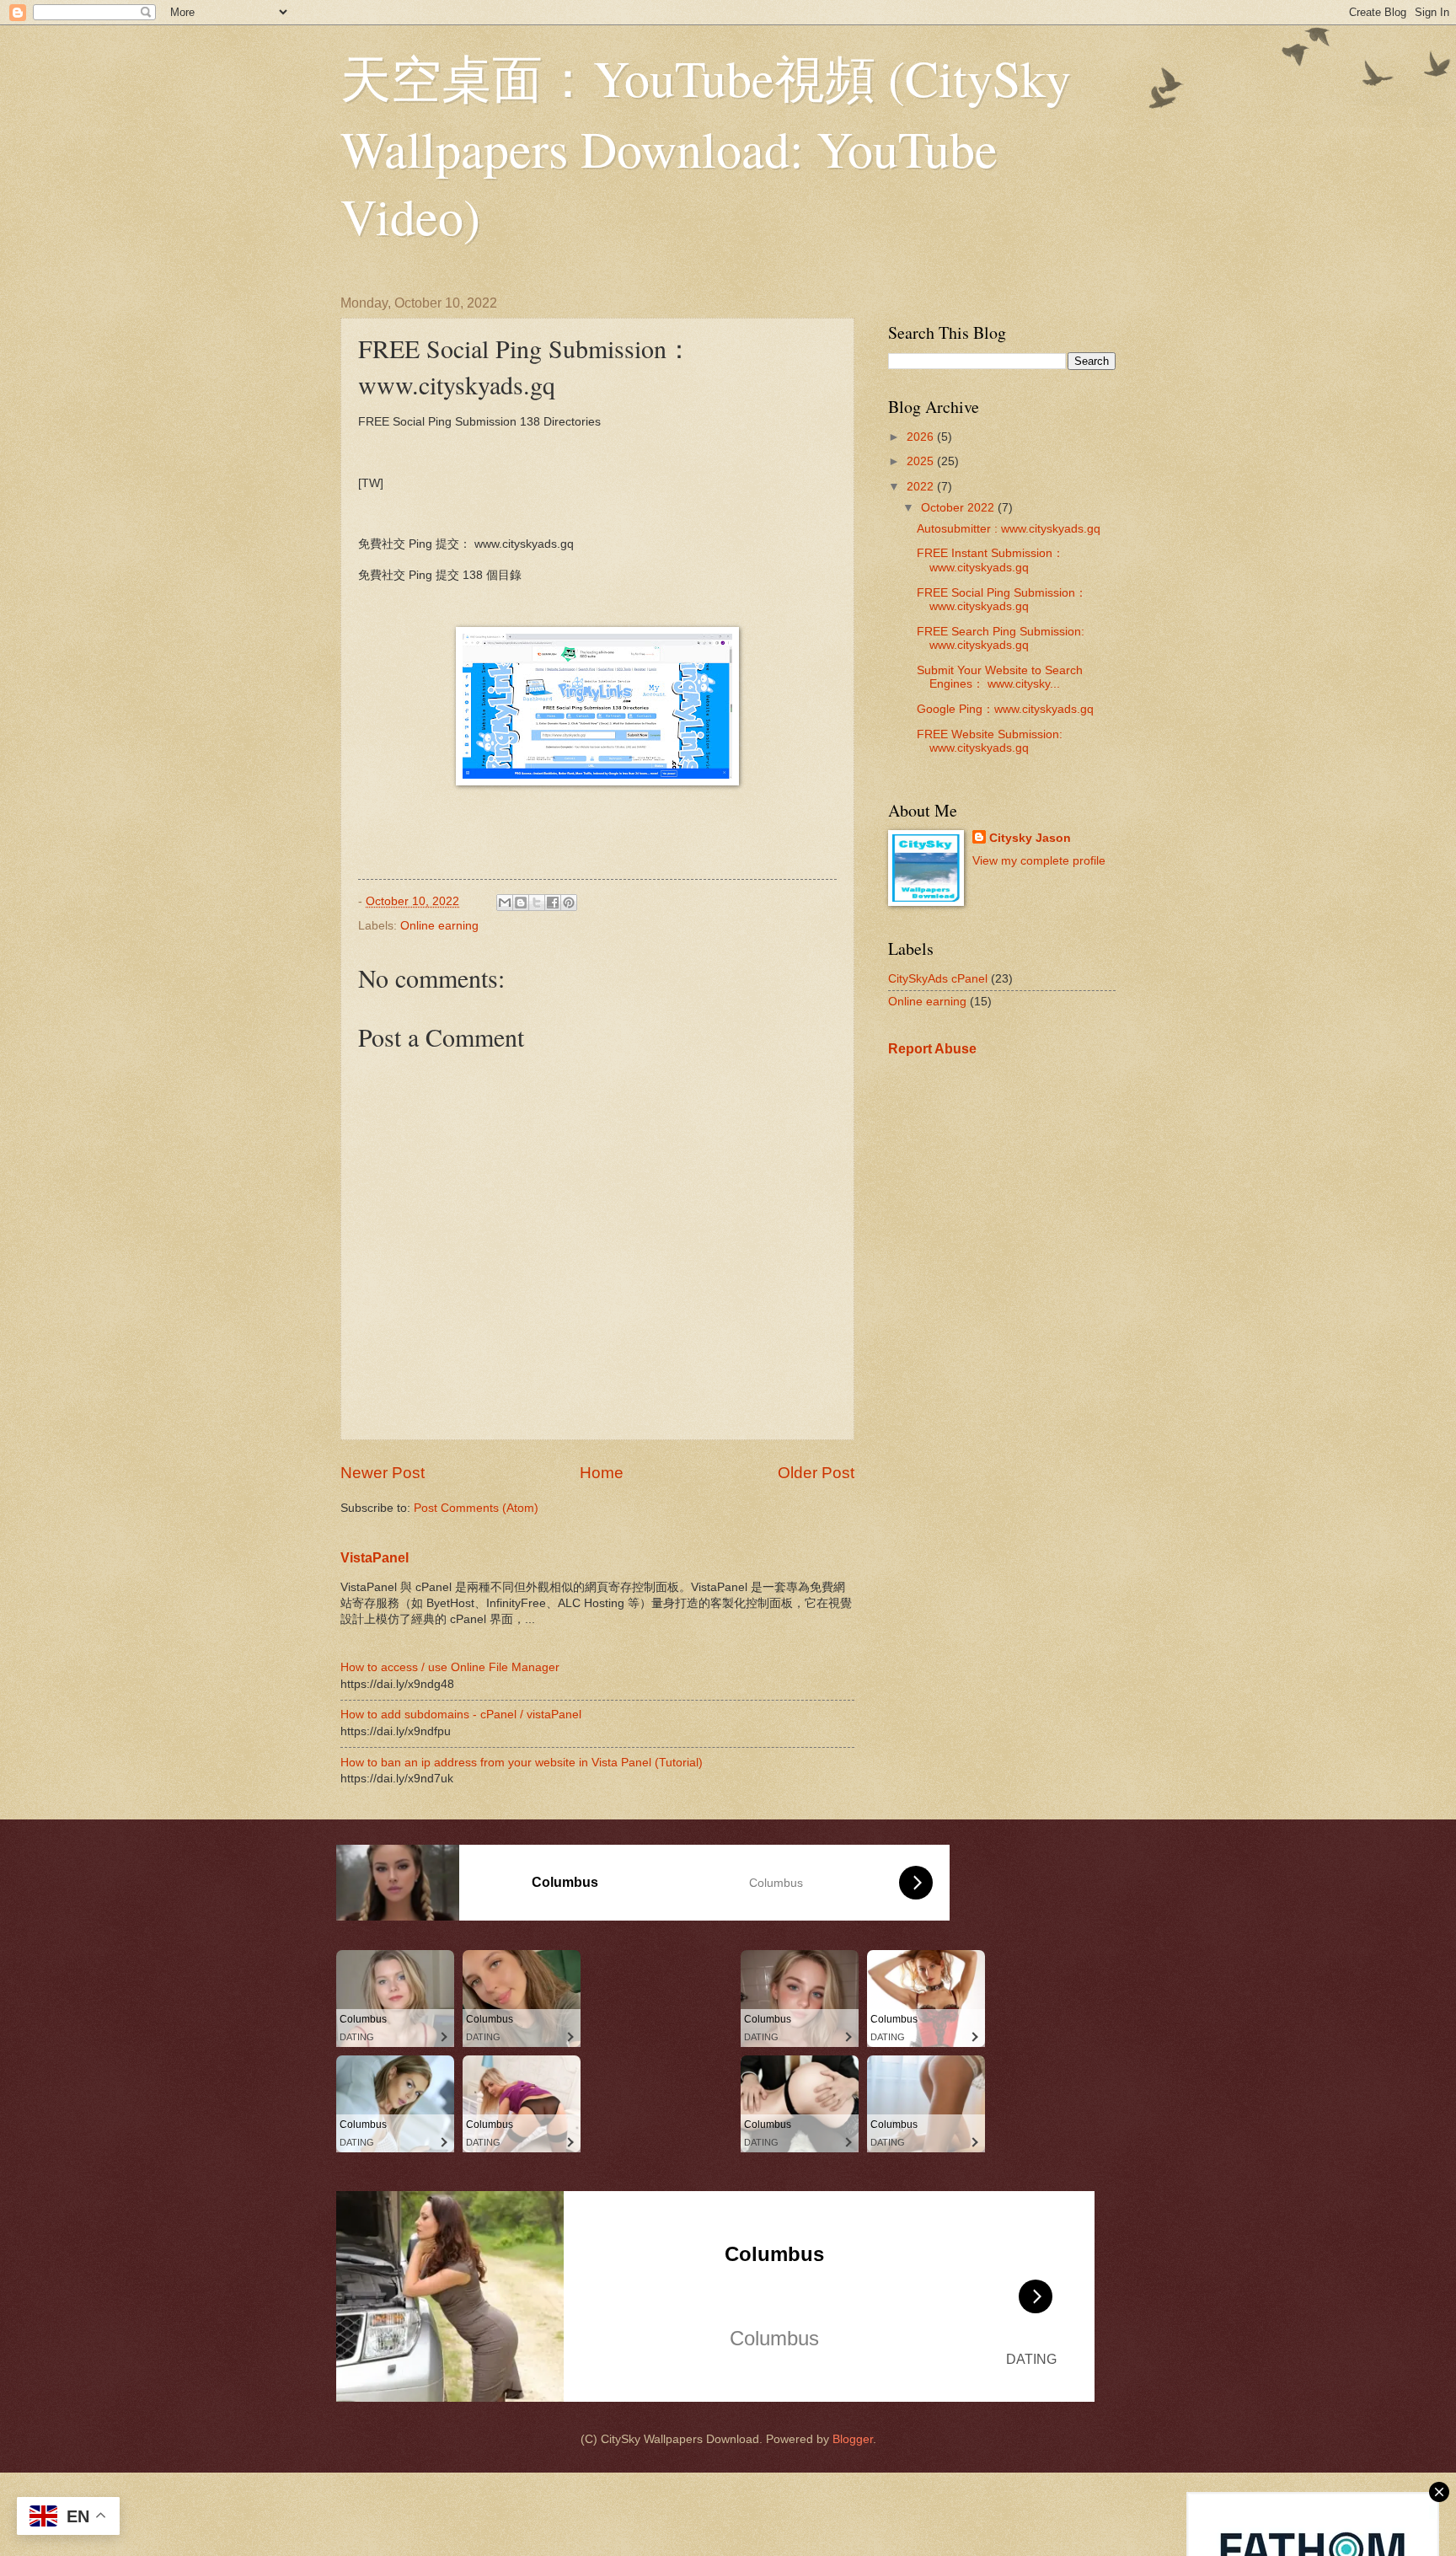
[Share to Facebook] (553, 903)
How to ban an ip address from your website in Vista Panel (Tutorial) (522, 1763)
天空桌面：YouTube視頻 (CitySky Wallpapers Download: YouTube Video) (706, 147)
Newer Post (383, 1473)
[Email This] (505, 903)
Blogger (853, 2439)
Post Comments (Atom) (476, 1508)
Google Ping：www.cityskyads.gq (1005, 709)
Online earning (439, 926)
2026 (922, 437)
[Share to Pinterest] (569, 903)
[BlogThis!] (521, 903)
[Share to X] (537, 903)
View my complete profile (1039, 861)
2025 (922, 461)
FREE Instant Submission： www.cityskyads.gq (990, 560)
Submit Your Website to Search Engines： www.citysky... (1000, 678)
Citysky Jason (1030, 838)
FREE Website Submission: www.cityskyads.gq (990, 742)
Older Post (816, 1473)
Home (602, 1473)
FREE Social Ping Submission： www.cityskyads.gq (1002, 600)
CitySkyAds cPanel (938, 979)
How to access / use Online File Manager (450, 1667)
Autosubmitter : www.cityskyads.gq (1009, 529)
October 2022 (959, 508)
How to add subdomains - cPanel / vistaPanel (461, 1715)
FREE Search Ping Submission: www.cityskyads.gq (1001, 639)
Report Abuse (932, 1048)
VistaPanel (375, 1557)
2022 (922, 487)
